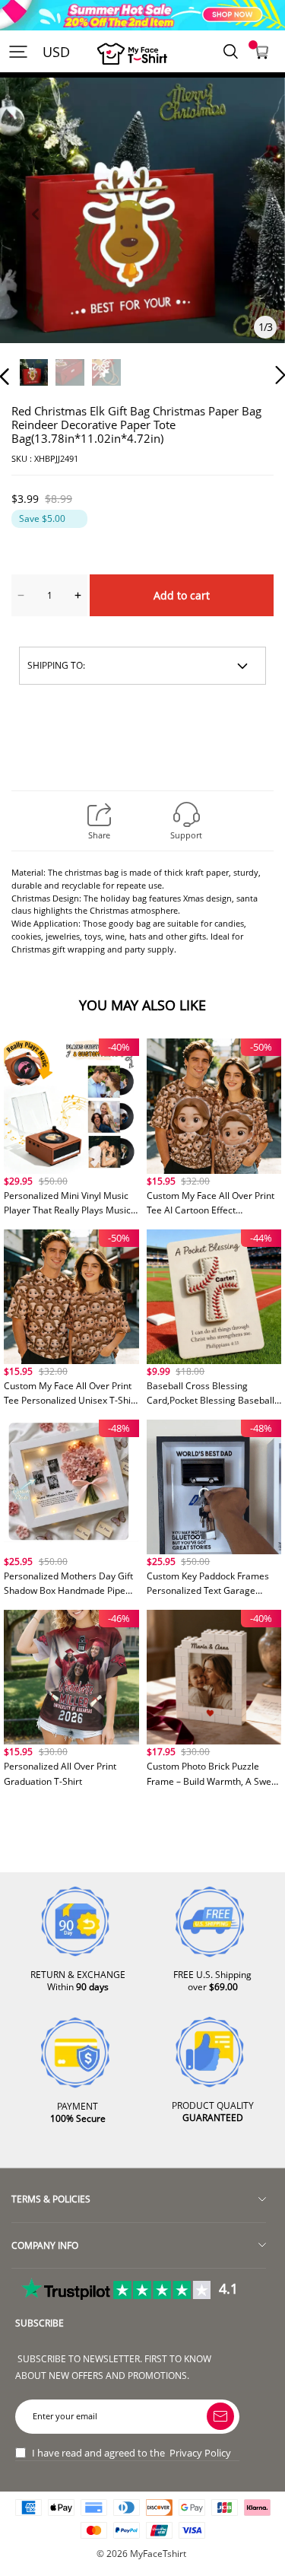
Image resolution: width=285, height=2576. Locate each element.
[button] (35, 232)
